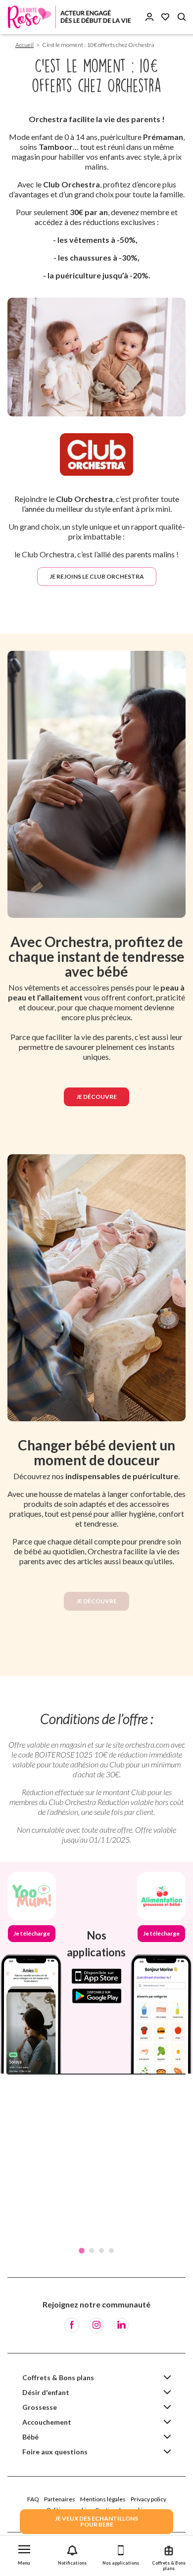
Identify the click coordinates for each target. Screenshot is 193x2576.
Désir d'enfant (46, 2392)
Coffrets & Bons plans (58, 2377)
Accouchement (47, 2422)
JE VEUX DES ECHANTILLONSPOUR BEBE (96, 2521)
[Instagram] (96, 2325)
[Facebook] (72, 2325)
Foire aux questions (55, 2452)
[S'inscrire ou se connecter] (149, 17)
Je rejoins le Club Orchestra (97, 576)
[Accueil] (69, 17)
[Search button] (182, 17)
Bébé (30, 2437)
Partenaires (60, 2499)
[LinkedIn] (121, 2325)
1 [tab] (82, 2251)
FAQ (33, 2499)
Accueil (24, 45)
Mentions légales (103, 2499)
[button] (24, 2553)
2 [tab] (92, 2251)
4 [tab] (111, 2251)
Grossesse (40, 2407)
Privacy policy (148, 2499)
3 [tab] (101, 2251)
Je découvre (96, 1097)
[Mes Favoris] (165, 17)
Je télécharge (32, 1933)
